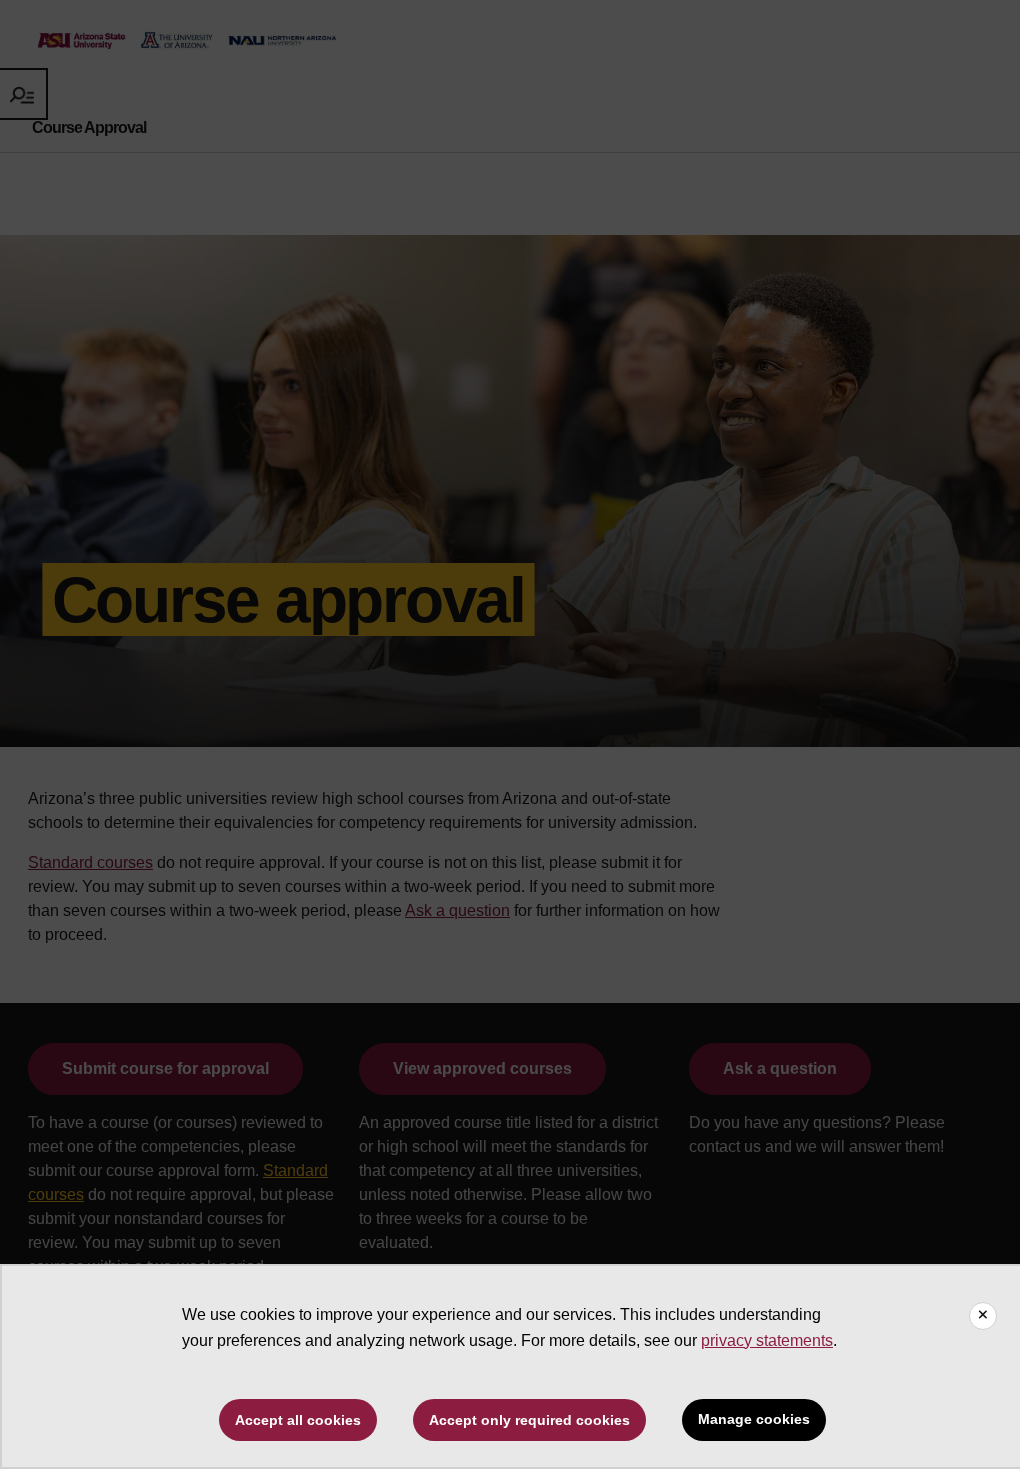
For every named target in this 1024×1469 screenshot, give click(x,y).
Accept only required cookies (529, 1420)
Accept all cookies (298, 1420)
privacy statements (767, 1340)
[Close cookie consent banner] (983, 1316)
